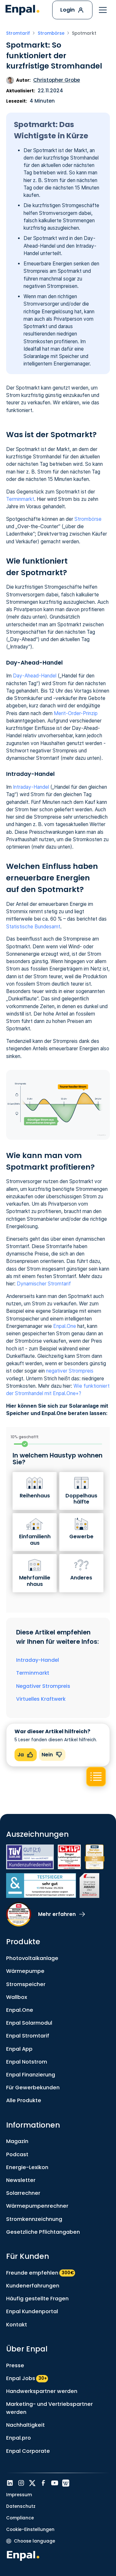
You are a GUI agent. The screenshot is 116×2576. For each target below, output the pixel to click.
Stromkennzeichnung (34, 2219)
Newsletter (21, 2180)
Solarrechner (23, 2193)
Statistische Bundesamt (33, 927)
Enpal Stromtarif (28, 2036)
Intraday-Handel (31, 787)
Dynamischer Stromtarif (44, 1284)
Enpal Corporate (28, 2451)
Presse (15, 2365)
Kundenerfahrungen (33, 2286)
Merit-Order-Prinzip (76, 713)
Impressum (19, 2495)
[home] (22, 10)
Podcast (17, 2154)
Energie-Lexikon (27, 2167)
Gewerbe (81, 1536)
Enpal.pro (19, 2438)
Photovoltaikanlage (32, 1958)
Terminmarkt (20, 499)
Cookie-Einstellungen (30, 2530)
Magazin (17, 2141)
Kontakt (17, 2325)
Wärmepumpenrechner (37, 2206)
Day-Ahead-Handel (35, 676)
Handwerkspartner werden (42, 2391)
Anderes (81, 1578)
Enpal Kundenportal (32, 2311)
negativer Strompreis (70, 1371)
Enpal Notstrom (27, 2062)
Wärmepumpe (25, 1971)
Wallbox (17, 1997)
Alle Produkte (24, 2100)
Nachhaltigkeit (25, 2425)
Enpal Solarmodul (29, 2023)
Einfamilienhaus (35, 1540)
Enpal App (19, 2049)
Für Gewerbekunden (33, 2088)
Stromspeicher (26, 1984)
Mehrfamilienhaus (35, 1581)
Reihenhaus (35, 1496)
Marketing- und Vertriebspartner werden (49, 2408)
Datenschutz (21, 2506)
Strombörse (88, 519)
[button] (103, 10)
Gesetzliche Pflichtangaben (43, 2232)
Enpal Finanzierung (31, 2075)
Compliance (20, 2518)
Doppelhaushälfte (81, 1499)
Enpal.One (65, 1326)
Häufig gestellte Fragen (37, 2299)
